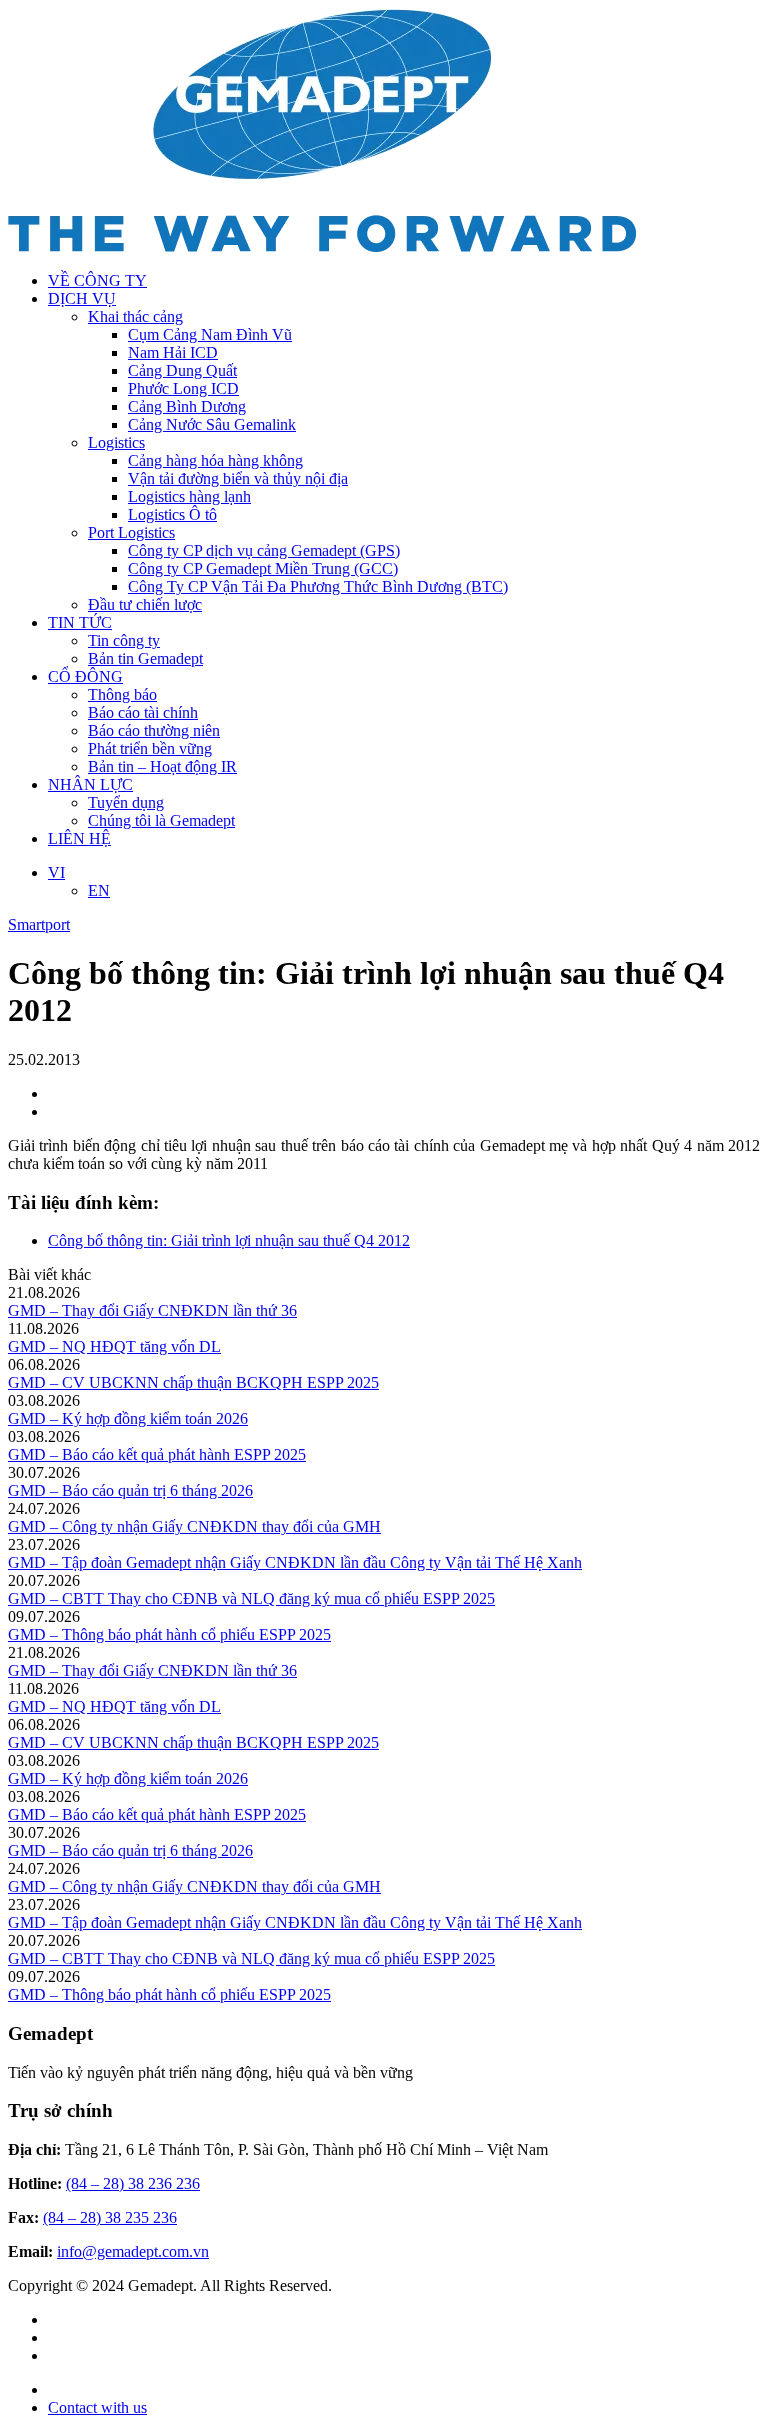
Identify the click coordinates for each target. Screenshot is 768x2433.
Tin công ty (124, 640)
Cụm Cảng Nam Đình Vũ (210, 334)
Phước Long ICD (183, 388)
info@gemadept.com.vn (133, 2251)
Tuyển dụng (126, 802)
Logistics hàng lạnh (189, 496)
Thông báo (122, 694)
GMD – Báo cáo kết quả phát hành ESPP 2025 (157, 1454)
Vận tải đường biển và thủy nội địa (238, 478)
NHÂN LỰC (90, 784)
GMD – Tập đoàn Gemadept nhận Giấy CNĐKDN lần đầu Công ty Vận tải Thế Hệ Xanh (295, 1562)
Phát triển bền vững (150, 748)
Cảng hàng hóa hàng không (215, 460)
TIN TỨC (80, 622)
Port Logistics (131, 532)
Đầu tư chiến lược (145, 604)
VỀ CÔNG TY (97, 280)
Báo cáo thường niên (154, 730)
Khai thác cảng (135, 316)
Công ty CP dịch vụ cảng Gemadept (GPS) (264, 550)
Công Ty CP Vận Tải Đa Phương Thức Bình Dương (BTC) (318, 586)
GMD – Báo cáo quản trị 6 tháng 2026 (130, 1490)
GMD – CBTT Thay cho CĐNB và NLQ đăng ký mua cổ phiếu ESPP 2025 (251, 1598)
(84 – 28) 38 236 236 (133, 2183)
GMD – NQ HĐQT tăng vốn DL (114, 1346)
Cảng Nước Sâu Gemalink (212, 424)
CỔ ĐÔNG (85, 676)
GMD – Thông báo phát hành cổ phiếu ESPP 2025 (169, 1634)
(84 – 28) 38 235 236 (110, 2217)
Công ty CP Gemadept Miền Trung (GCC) (263, 568)
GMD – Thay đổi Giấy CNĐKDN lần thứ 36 (152, 1310)
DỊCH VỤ (82, 298)
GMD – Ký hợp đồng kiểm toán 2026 (128, 1418)
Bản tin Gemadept (145, 658)
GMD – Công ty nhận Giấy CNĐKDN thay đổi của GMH (194, 1526)
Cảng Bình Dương (187, 406)
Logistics (116, 442)
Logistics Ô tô (172, 514)
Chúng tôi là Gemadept (161, 820)
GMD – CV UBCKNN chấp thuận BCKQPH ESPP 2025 (193, 1382)
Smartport (39, 924)
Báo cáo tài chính (143, 712)
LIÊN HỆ (79, 838)
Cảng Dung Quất (182, 370)
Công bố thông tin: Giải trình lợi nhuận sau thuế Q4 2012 (229, 1240)
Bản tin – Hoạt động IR (162, 766)
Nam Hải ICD (173, 352)
